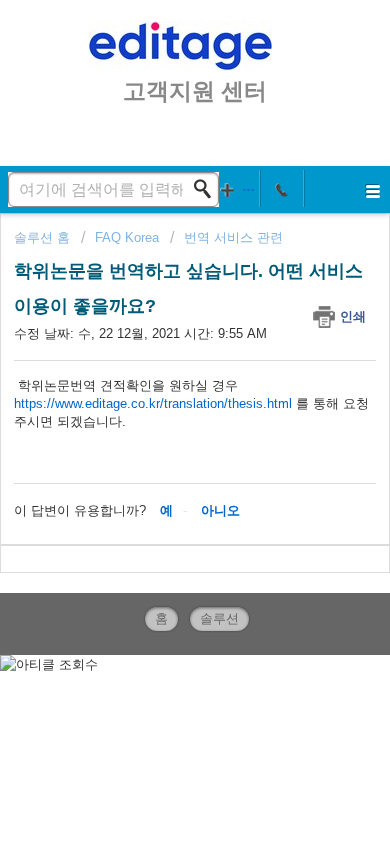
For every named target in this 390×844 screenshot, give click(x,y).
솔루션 (219, 618)
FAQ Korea (127, 237)
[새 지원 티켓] (238, 188)
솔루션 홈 (44, 237)
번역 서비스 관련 (233, 237)
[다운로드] (158, 404)
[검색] (208, 189)
